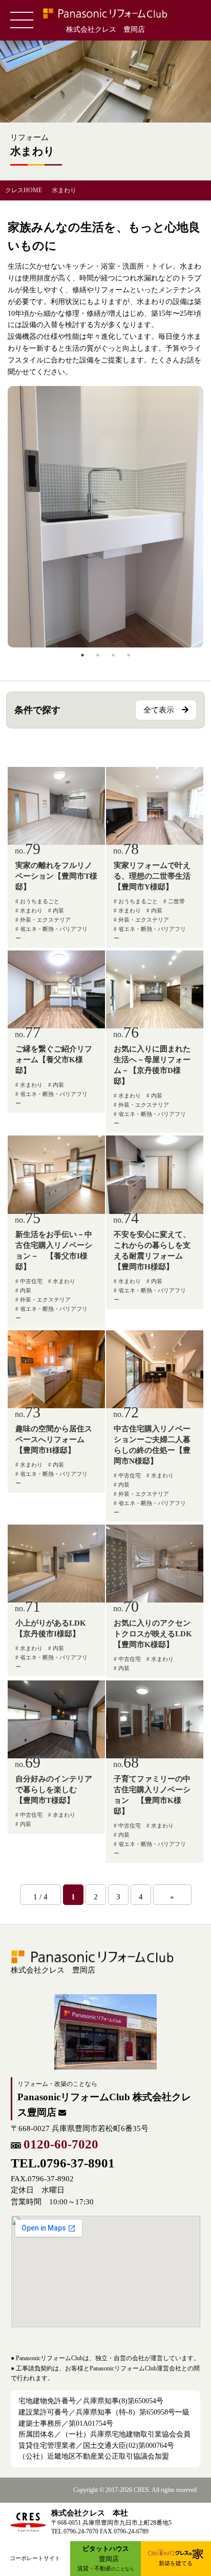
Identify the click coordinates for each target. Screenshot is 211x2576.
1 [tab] (82, 655)
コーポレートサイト (35, 2558)
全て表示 (159, 710)
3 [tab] (113, 655)
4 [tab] (129, 655)
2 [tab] (98, 655)
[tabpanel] (105, 517)
